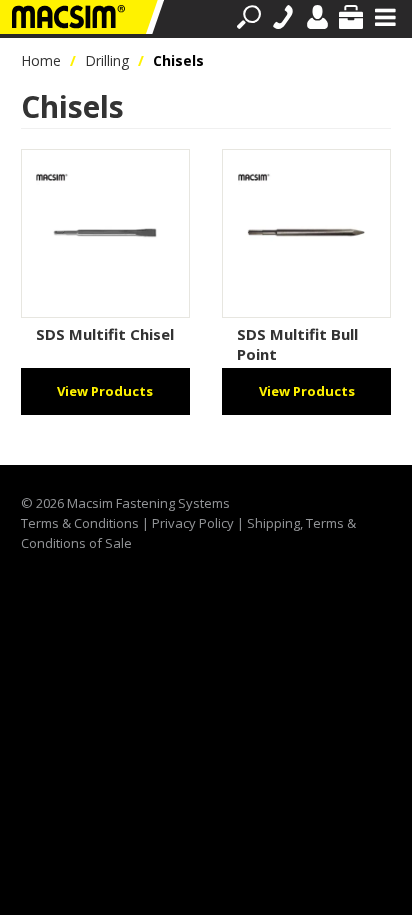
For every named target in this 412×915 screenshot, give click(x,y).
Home (41, 60)
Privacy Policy (193, 523)
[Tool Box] (351, 17)
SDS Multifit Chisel (105, 334)
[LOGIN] (317, 17)
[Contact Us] (283, 17)
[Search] (249, 17)
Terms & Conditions (80, 523)
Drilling (107, 60)
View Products (105, 391)
